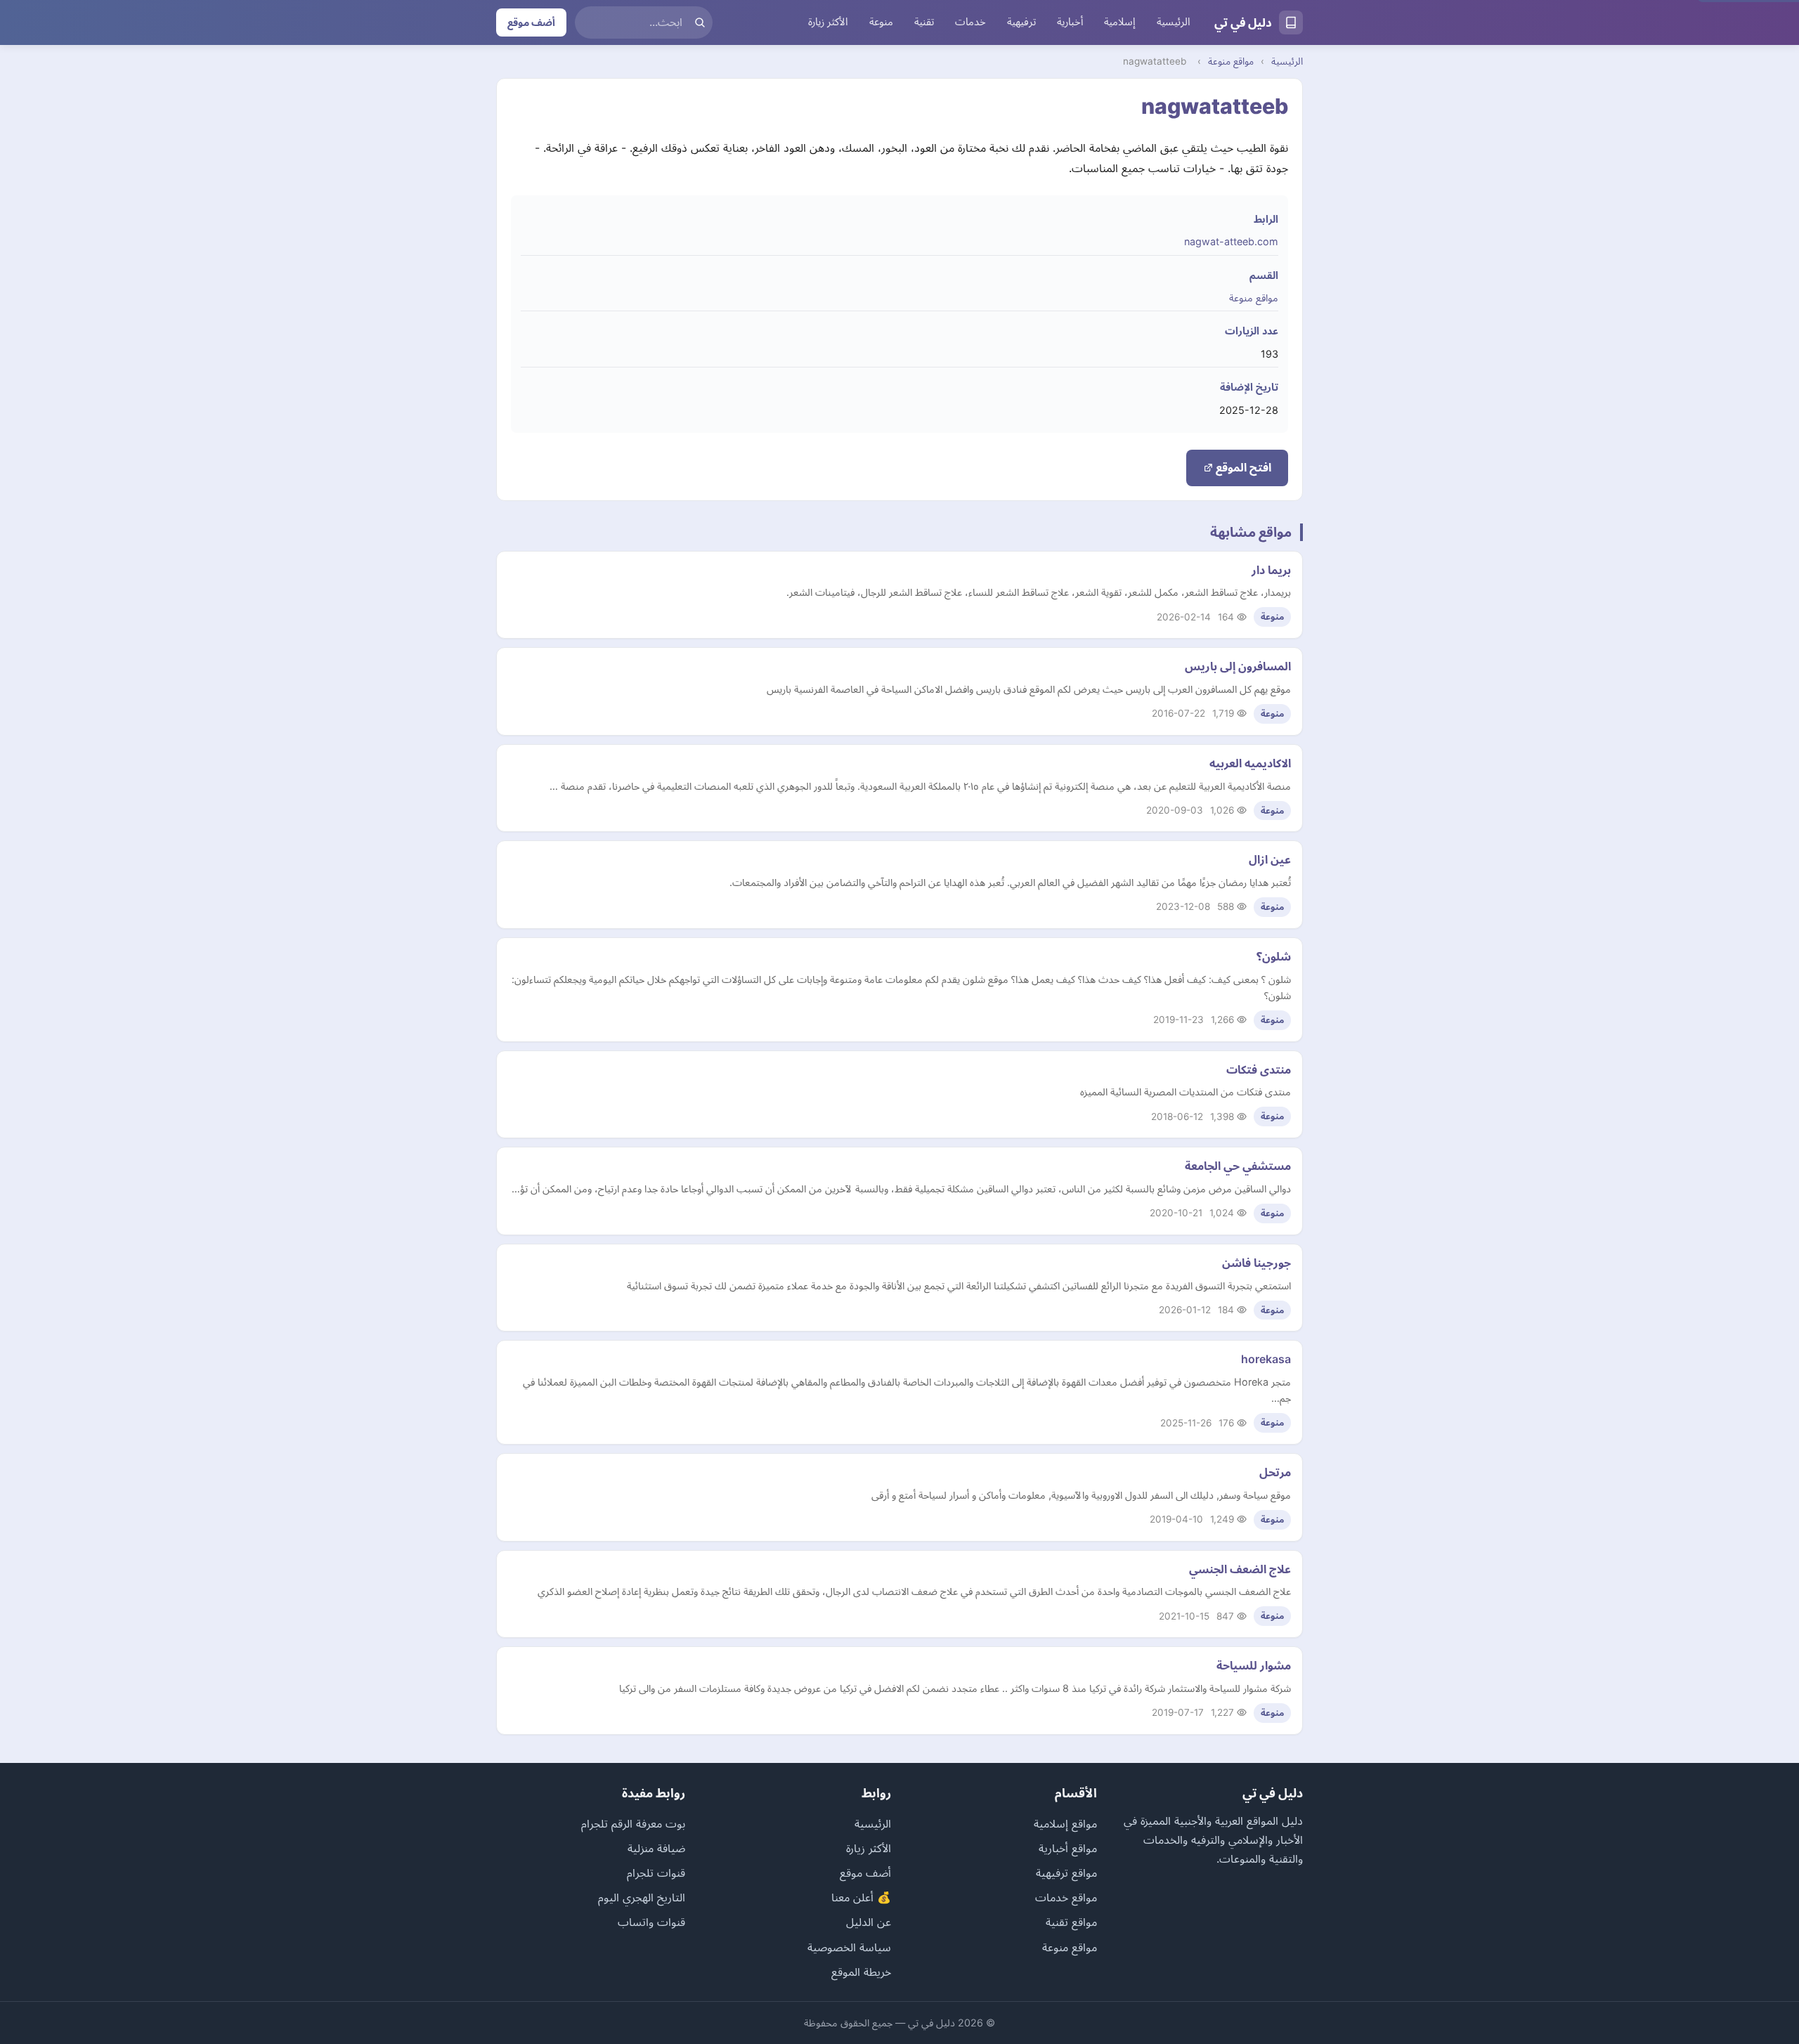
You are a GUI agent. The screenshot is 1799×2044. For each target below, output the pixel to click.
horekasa (1266, 1359)
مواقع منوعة (1231, 61)
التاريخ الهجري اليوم (642, 1897)
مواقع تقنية (1071, 1922)
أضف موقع (531, 22)
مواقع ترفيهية (1066, 1873)
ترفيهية (1021, 22)
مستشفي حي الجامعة (1238, 1166)
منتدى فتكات (1259, 1069)
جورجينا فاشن (1256, 1263)
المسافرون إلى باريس (1238, 666)
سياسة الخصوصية (849, 1947)
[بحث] (700, 22)
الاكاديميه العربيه (1250, 763)
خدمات (970, 22)
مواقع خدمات (1066, 1897)
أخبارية (1070, 22)
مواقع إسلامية (1065, 1823)
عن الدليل (869, 1922)
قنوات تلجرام (656, 1873)
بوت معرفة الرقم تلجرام (633, 1823)
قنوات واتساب (651, 1922)
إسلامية (1120, 22)
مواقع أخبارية (1068, 1848)
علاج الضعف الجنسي (1240, 1569)
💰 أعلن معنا (861, 1897)
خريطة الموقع (861, 1972)
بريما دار (1271, 570)
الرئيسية (1174, 22)
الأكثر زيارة (828, 22)
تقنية (924, 22)
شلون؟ (1274, 956)
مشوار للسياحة (1254, 1665)
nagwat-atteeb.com (1231, 241)
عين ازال (1270, 859)
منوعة (881, 22)
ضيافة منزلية (656, 1848)
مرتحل (1275, 1472)
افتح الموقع (1242, 467)
